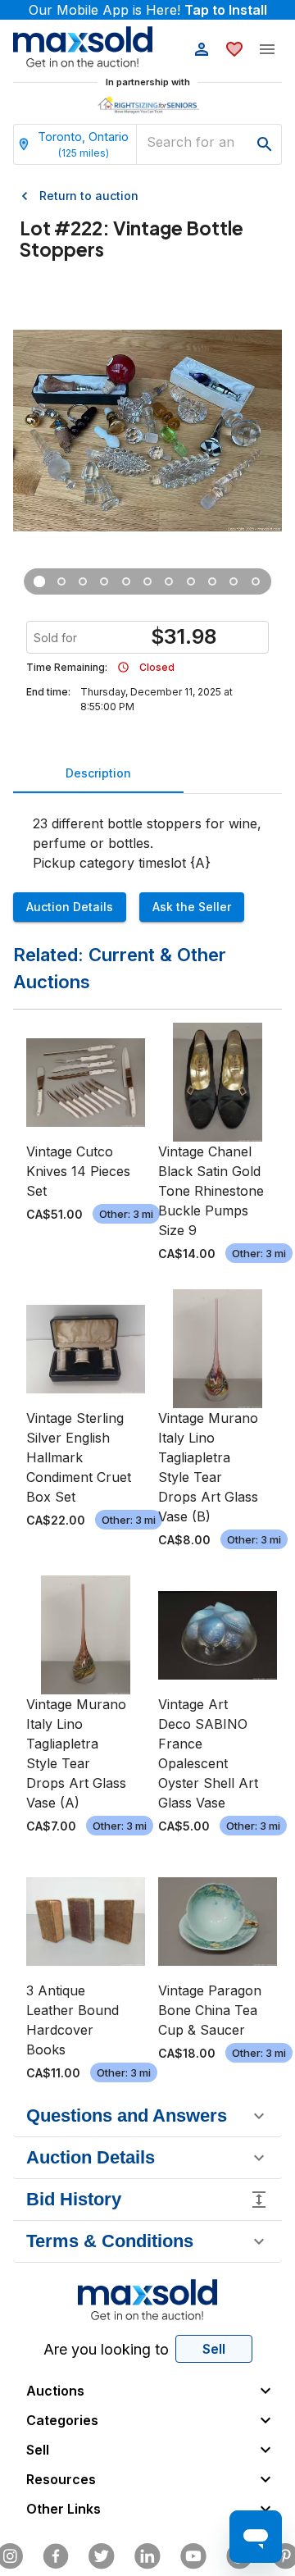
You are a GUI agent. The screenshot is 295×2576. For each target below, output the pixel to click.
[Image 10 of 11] (234, 581)
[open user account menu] (202, 49)
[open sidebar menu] (267, 49)
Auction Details (70, 907)
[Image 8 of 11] (191, 581)
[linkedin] (147, 2556)
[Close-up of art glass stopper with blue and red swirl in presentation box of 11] (61, 581)
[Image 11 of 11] (256, 581)
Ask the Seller (192, 907)
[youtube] (193, 2556)
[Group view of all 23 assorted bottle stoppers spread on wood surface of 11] (39, 581)
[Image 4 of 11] (104, 581)
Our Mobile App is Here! (148, 10)
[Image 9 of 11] (212, 581)
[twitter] (102, 2556)
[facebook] (56, 2556)
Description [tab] (98, 773)
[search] (265, 144)
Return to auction (89, 196)
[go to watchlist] (234, 49)
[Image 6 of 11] (147, 581)
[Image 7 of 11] (169, 581)
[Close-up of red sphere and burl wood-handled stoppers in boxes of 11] (83, 581)
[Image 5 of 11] (125, 581)
